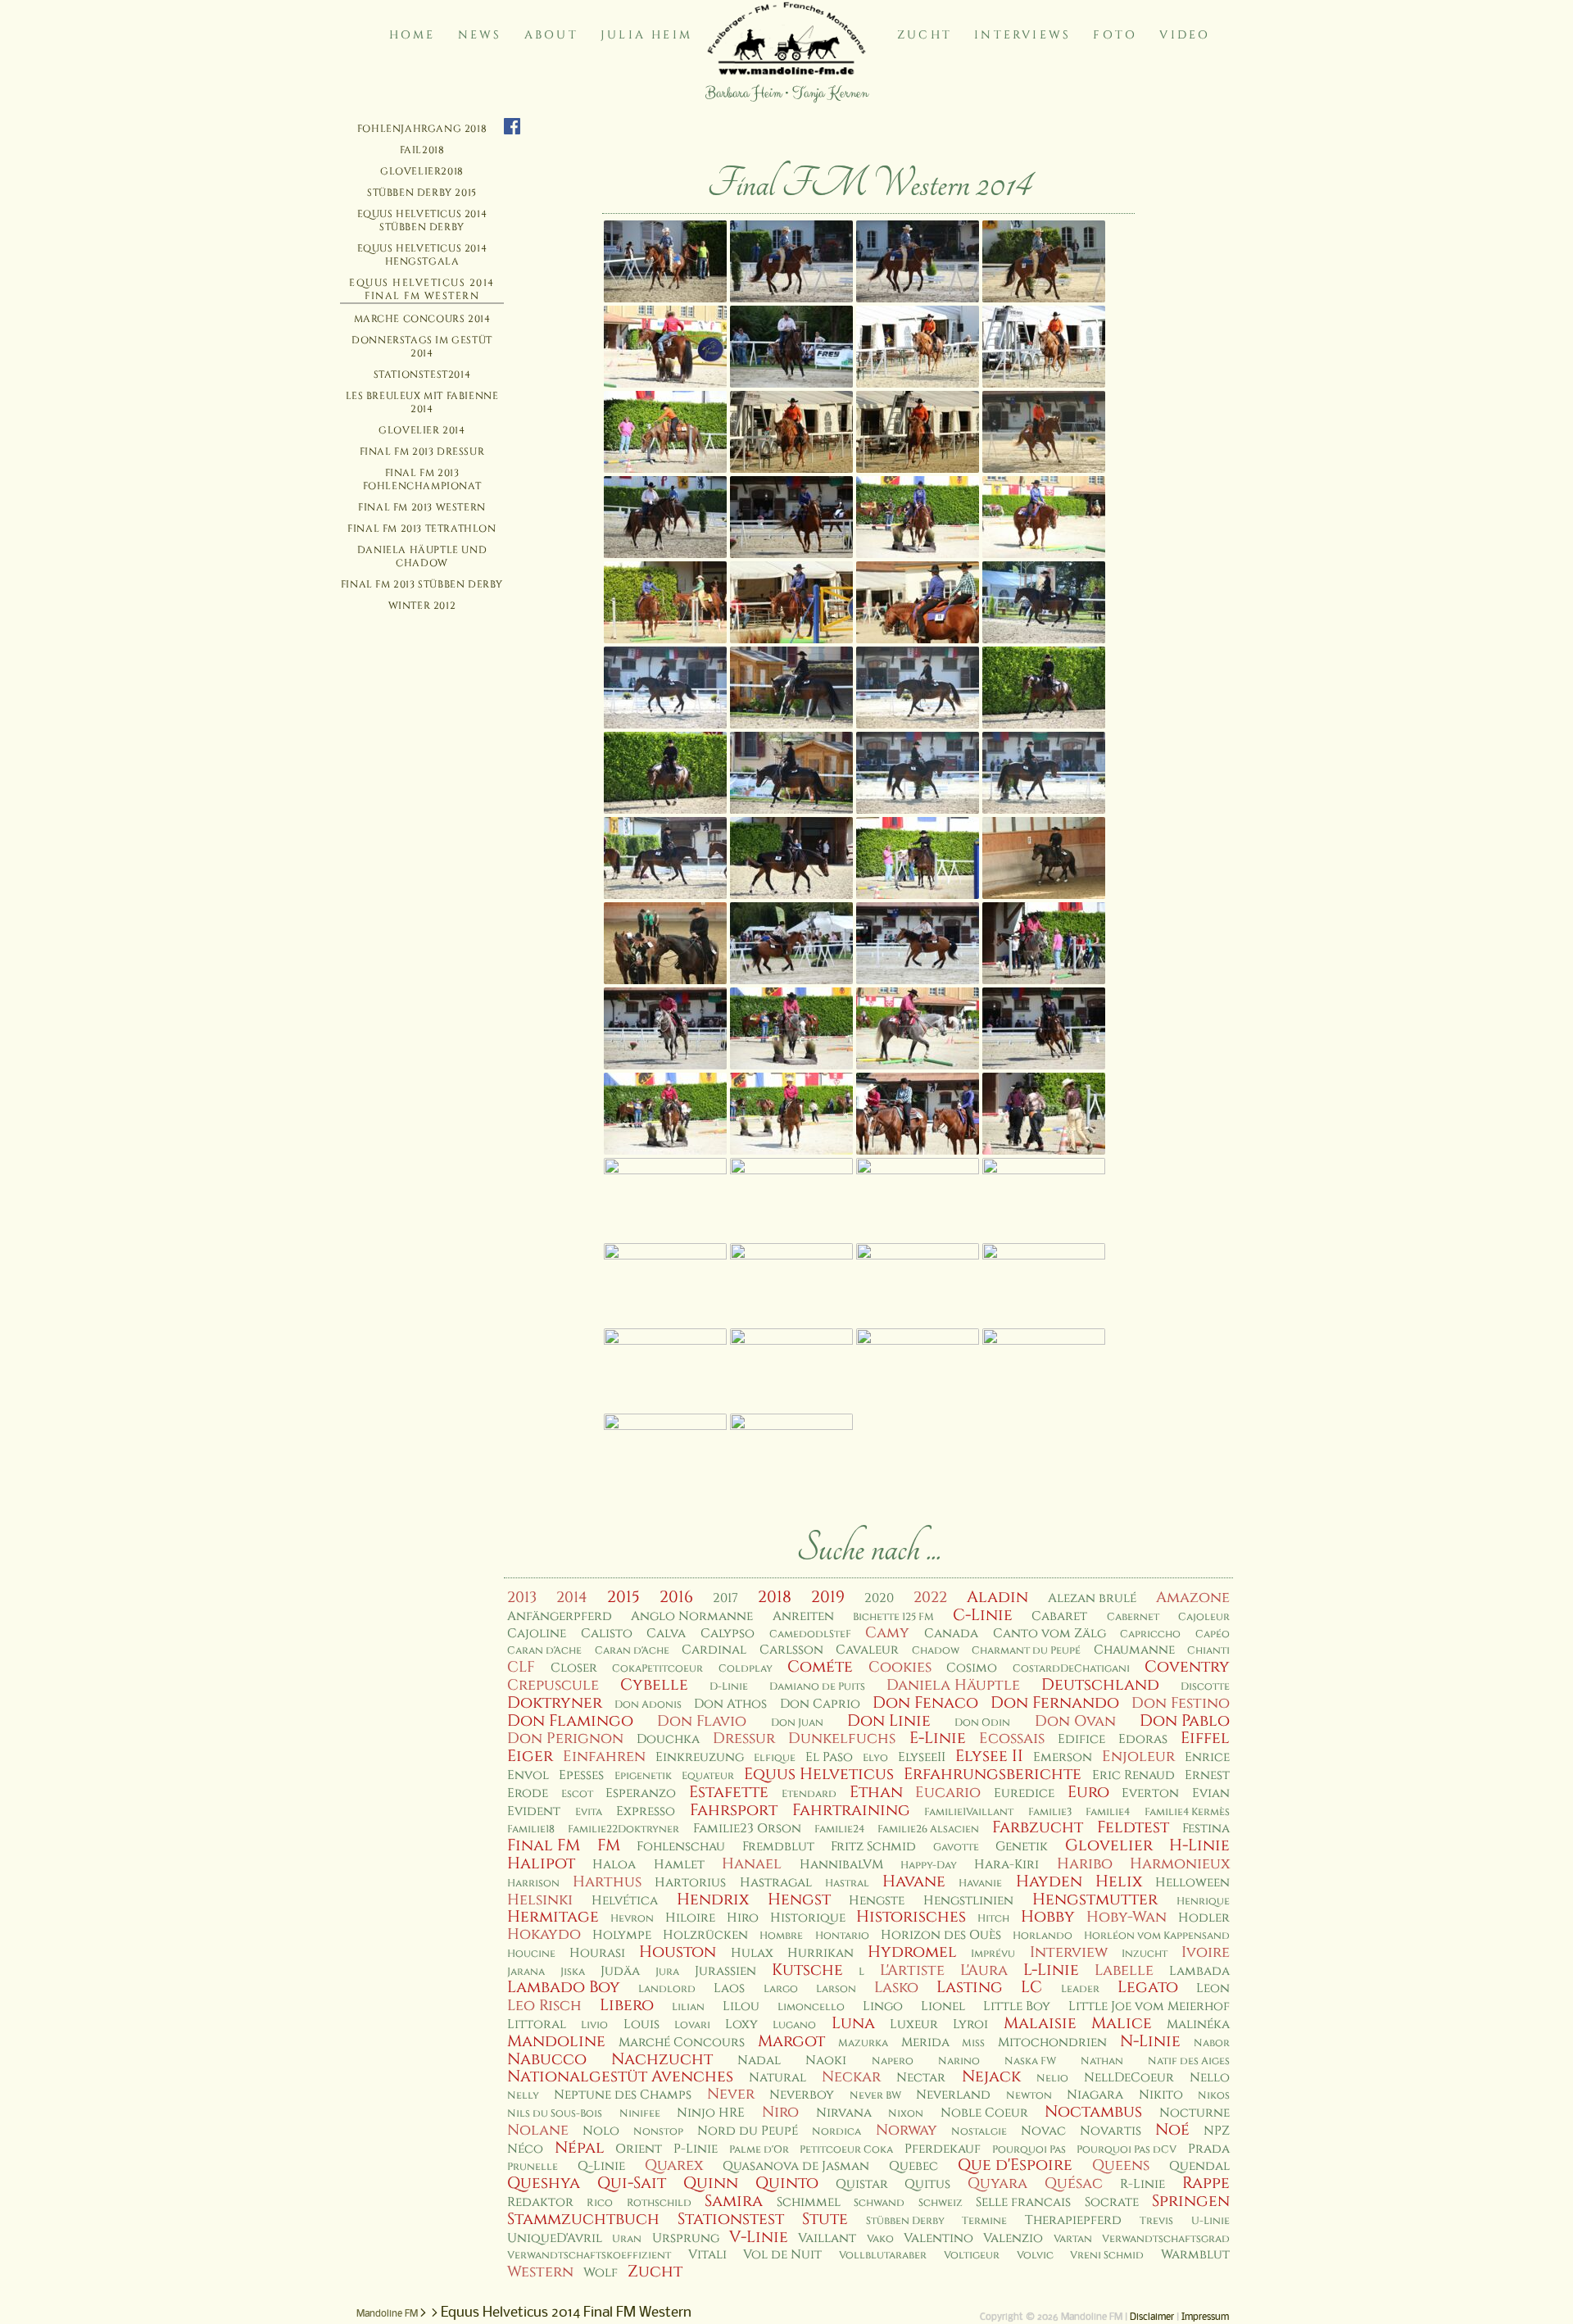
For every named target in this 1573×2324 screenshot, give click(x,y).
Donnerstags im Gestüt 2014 (422, 347)
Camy (887, 1633)
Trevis (1156, 2221)
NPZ (1217, 2131)
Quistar (862, 2184)
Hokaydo (544, 1934)
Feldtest (1133, 1827)
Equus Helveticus (819, 1774)
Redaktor (540, 2202)
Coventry (1187, 1667)
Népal (580, 2148)
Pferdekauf (943, 2149)
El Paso (829, 1757)
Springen (1191, 2201)
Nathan (1102, 2061)
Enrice (1207, 1757)
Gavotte (956, 1847)
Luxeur (914, 2024)
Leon (1213, 1988)
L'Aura (984, 1970)
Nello (1210, 2078)
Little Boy (1017, 2006)
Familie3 (1050, 1812)
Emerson (1063, 1757)
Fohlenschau (681, 1847)
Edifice (1081, 1739)
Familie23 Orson (747, 1829)
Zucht (925, 35)
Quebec (913, 2166)
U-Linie (1210, 2221)
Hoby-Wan (1126, 1917)
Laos (729, 1988)
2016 (676, 1597)
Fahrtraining (851, 1810)
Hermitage (553, 1917)
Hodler (1204, 1918)
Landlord (667, 1989)
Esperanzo (641, 1793)
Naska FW (1030, 2061)
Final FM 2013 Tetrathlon (422, 529)
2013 (522, 1598)
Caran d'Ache (544, 1651)
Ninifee (640, 2114)
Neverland (953, 2095)
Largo (781, 1989)
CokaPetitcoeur (657, 1669)
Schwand (879, 2203)
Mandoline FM (387, 2314)
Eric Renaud (1133, 1775)
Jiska (573, 1972)
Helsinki (540, 1900)
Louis (641, 2024)
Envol (528, 1775)
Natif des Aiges (1189, 2061)
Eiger (530, 1756)
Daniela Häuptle (953, 1685)
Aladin (997, 1597)
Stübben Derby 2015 (422, 193)
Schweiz (941, 2203)
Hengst (799, 1900)
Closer (574, 1668)
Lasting (970, 1987)
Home (413, 35)
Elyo (875, 1758)
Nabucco (547, 2059)
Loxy (741, 2024)
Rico (600, 2203)
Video (1185, 35)
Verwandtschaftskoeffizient (589, 2256)
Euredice (1024, 1793)
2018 (775, 1597)
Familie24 (839, 1829)
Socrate (1112, 2202)
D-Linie (729, 1687)
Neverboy (802, 2095)
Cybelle (654, 1685)
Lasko (896, 1988)
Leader (1080, 1989)
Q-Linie (601, 2166)
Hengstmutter (1095, 1900)
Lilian (688, 2007)
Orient (639, 2149)
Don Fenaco (925, 1703)
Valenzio (1013, 2238)
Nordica (836, 2132)
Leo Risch (544, 2006)
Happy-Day (929, 1866)
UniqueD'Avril (555, 2238)
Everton (1150, 1793)
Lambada (1199, 1971)
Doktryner (555, 1703)
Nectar (921, 2078)
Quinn (711, 2183)
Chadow (936, 1651)
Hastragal (776, 1883)
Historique (808, 1918)
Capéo (1213, 1634)
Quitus (927, 2184)
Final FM (544, 1845)
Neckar (851, 2077)
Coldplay (746, 1669)
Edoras (1143, 1739)
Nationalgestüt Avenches (620, 2077)
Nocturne (1194, 2113)
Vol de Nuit (782, 2255)
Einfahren (604, 1757)
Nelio (1052, 2079)
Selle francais (1023, 2202)
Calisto (607, 1634)
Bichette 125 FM (893, 1617)
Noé (1172, 2130)
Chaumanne (1134, 1650)
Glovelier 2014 (422, 430)
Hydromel (912, 1952)
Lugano (794, 2025)
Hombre (781, 1936)
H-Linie (1199, 1845)
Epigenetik (643, 1776)
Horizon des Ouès (941, 1935)
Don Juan (797, 1723)
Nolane (538, 2130)
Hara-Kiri (1006, 1865)
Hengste (877, 1901)
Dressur (744, 1738)
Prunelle (533, 2167)
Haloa (614, 1865)
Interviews (1022, 35)
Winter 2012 (422, 606)
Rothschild (659, 2203)
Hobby (1048, 1917)
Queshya (544, 2183)
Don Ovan (1075, 1721)
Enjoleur (1138, 1757)
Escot (577, 1794)
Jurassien (725, 1971)
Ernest (1207, 1775)
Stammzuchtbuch (583, 2219)
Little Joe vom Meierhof (1149, 2006)
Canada (951, 1634)
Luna (853, 2023)
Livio (594, 2025)
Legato (1148, 1987)
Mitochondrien (1052, 2043)
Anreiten (803, 1616)
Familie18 (531, 1829)
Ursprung (686, 2238)
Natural (777, 2078)
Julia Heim (646, 35)
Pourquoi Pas (1029, 2150)
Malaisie (1040, 2023)
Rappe (1206, 2183)
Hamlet (679, 1865)
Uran (627, 2239)
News (480, 35)
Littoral (537, 2024)
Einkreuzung (700, 1757)
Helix (1119, 1881)
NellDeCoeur (1129, 2078)
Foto (1115, 35)
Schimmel (809, 2202)
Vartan (1073, 2239)
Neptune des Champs (623, 2095)
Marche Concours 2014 (422, 319)
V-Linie (759, 2237)
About (551, 35)
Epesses (581, 1775)
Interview (1069, 1952)
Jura (667, 1972)
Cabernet (1133, 1617)
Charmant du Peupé (1026, 1651)
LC (1031, 1987)
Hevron (632, 1919)
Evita (589, 1812)
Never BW (875, 2096)
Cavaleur (867, 1650)
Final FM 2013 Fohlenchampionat (422, 479)
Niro (780, 2112)
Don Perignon (565, 1738)
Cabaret (1059, 1616)
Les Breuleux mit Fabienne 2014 (422, 402)
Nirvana (844, 2113)
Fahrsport (734, 1810)
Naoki (826, 2061)
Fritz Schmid (873, 1847)
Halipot (541, 1863)
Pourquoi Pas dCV (1126, 2150)
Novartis (1111, 2131)
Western (540, 2272)
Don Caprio (820, 1704)
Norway (907, 2130)
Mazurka (863, 2043)
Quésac (1074, 2183)
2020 (879, 1598)
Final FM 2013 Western (422, 507)
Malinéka (1198, 2024)
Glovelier (1109, 1845)
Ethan (876, 1792)
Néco (525, 2149)
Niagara (1095, 2095)
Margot (791, 2041)
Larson (836, 1989)
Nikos (1214, 2096)
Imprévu (993, 1954)
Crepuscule (553, 1685)
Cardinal (714, 1650)
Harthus (607, 1882)
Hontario (842, 1936)
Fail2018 (422, 150)
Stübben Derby (905, 2221)
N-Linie (1150, 2041)
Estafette (729, 1792)
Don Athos (730, 1704)
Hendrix (713, 1900)
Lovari (692, 2025)
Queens (1121, 2165)
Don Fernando (1055, 1703)
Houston (678, 1952)
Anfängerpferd (560, 1616)
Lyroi (970, 2024)
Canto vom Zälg (1049, 1634)
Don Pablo (1185, 1721)
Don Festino (1181, 1703)
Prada (1209, 2149)
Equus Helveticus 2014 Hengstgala (422, 255)
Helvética (625, 1901)
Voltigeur (972, 2256)
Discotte (1205, 1687)
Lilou (741, 2006)
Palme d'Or (759, 2150)
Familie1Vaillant (969, 1812)
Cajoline (537, 1634)
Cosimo (972, 1668)
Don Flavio (702, 1721)
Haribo (1085, 1864)
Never (731, 2094)
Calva (666, 1634)
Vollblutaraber (883, 2256)
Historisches (911, 1917)
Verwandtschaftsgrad (1166, 2239)
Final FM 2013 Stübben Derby (422, 584)
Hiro (743, 1918)
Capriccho (1150, 1634)
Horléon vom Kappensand (1157, 1936)
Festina (1206, 1829)
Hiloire (690, 1918)
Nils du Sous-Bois (555, 2114)
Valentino (938, 2238)
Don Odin (982, 1723)
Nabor (1212, 2043)
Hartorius (690, 1883)
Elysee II (989, 1756)
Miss (973, 2043)
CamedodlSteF (810, 1634)
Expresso (646, 1811)
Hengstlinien (968, 1901)
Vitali (707, 2255)
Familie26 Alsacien (928, 1829)
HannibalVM (841, 1865)
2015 (623, 1597)
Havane (914, 1881)
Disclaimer (1152, 2317)
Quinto (787, 2183)
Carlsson (791, 1650)
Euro (1088, 1792)
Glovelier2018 (422, 171)
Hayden (1049, 1881)
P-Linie (696, 2149)
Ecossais (1012, 1738)
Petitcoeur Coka (846, 2150)
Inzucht (1145, 1954)
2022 (930, 1598)
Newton (1029, 2096)
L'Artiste (912, 1970)
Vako (880, 2239)
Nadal (759, 2061)
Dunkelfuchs (842, 1738)
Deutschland (1100, 1685)
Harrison (533, 1884)
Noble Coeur (984, 2113)
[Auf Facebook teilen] (512, 127)
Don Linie (889, 1721)
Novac (1043, 2131)
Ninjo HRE (711, 2113)
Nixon (906, 2114)
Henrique (1203, 1902)
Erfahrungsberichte (993, 1774)
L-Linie (1051, 1970)
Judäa (620, 1971)
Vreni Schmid (1107, 2256)
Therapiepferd (1073, 2220)
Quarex (674, 2165)
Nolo (601, 2131)
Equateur (708, 1776)
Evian (1211, 1793)
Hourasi (597, 1953)
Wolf (601, 2273)
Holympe (622, 1935)
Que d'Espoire (1015, 2165)
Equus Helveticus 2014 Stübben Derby (422, 220)
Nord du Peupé (748, 2131)
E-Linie (938, 1738)
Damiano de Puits (817, 1687)
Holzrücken (705, 1935)
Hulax (752, 1953)
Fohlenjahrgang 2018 (422, 129)
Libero (627, 2005)
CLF (521, 1667)
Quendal (1199, 2166)
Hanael (752, 1864)
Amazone (1193, 1598)
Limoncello (811, 2007)
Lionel (943, 2006)
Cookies (900, 1667)
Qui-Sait (632, 2183)
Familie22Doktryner (623, 1829)
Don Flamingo (570, 1721)
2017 (725, 1598)
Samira (734, 2201)
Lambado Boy (564, 1987)
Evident (534, 1811)
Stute (825, 2219)
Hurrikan (820, 1953)
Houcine (531, 1954)
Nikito (1161, 2095)
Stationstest (731, 2219)
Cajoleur (1204, 1617)
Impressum (1205, 2317)
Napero (893, 2061)
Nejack (991, 2077)
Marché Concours (682, 2043)
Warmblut (1195, 2255)
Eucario (948, 1793)
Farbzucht (1038, 1827)
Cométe (820, 1667)
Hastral (847, 1884)
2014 (572, 1598)
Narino (959, 2061)
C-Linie (983, 1615)
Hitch (993, 1919)
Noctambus (1093, 2112)
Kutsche (807, 1970)
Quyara (997, 2183)
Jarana (526, 1972)
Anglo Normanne (692, 1616)
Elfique (775, 1758)
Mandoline (556, 2041)
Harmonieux (1180, 1864)
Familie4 (1108, 1812)
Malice (1122, 2023)
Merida (925, 2043)
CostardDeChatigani (1071, 1669)
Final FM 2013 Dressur (422, 452)
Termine (984, 2221)
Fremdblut (778, 1847)
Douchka (668, 1739)
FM (609, 1845)
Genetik (1022, 1847)
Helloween (1192, 1883)
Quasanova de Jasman (796, 2166)
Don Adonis (648, 1705)
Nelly (523, 2096)
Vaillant (827, 2238)
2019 (828, 1597)
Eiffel (1205, 1738)
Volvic (1035, 2256)
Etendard (809, 1794)
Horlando (1043, 1936)
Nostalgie (979, 2132)
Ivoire (1206, 1952)
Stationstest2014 (422, 374)
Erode (528, 1793)
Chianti (1208, 1651)
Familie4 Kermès (1187, 1812)
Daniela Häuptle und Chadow (422, 556)
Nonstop (658, 2132)
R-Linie (1142, 2184)
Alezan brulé (1092, 1598)
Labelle (1124, 1970)
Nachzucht (662, 2059)
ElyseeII (922, 1757)
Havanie (980, 1884)
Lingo (883, 2006)
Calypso (728, 1634)
